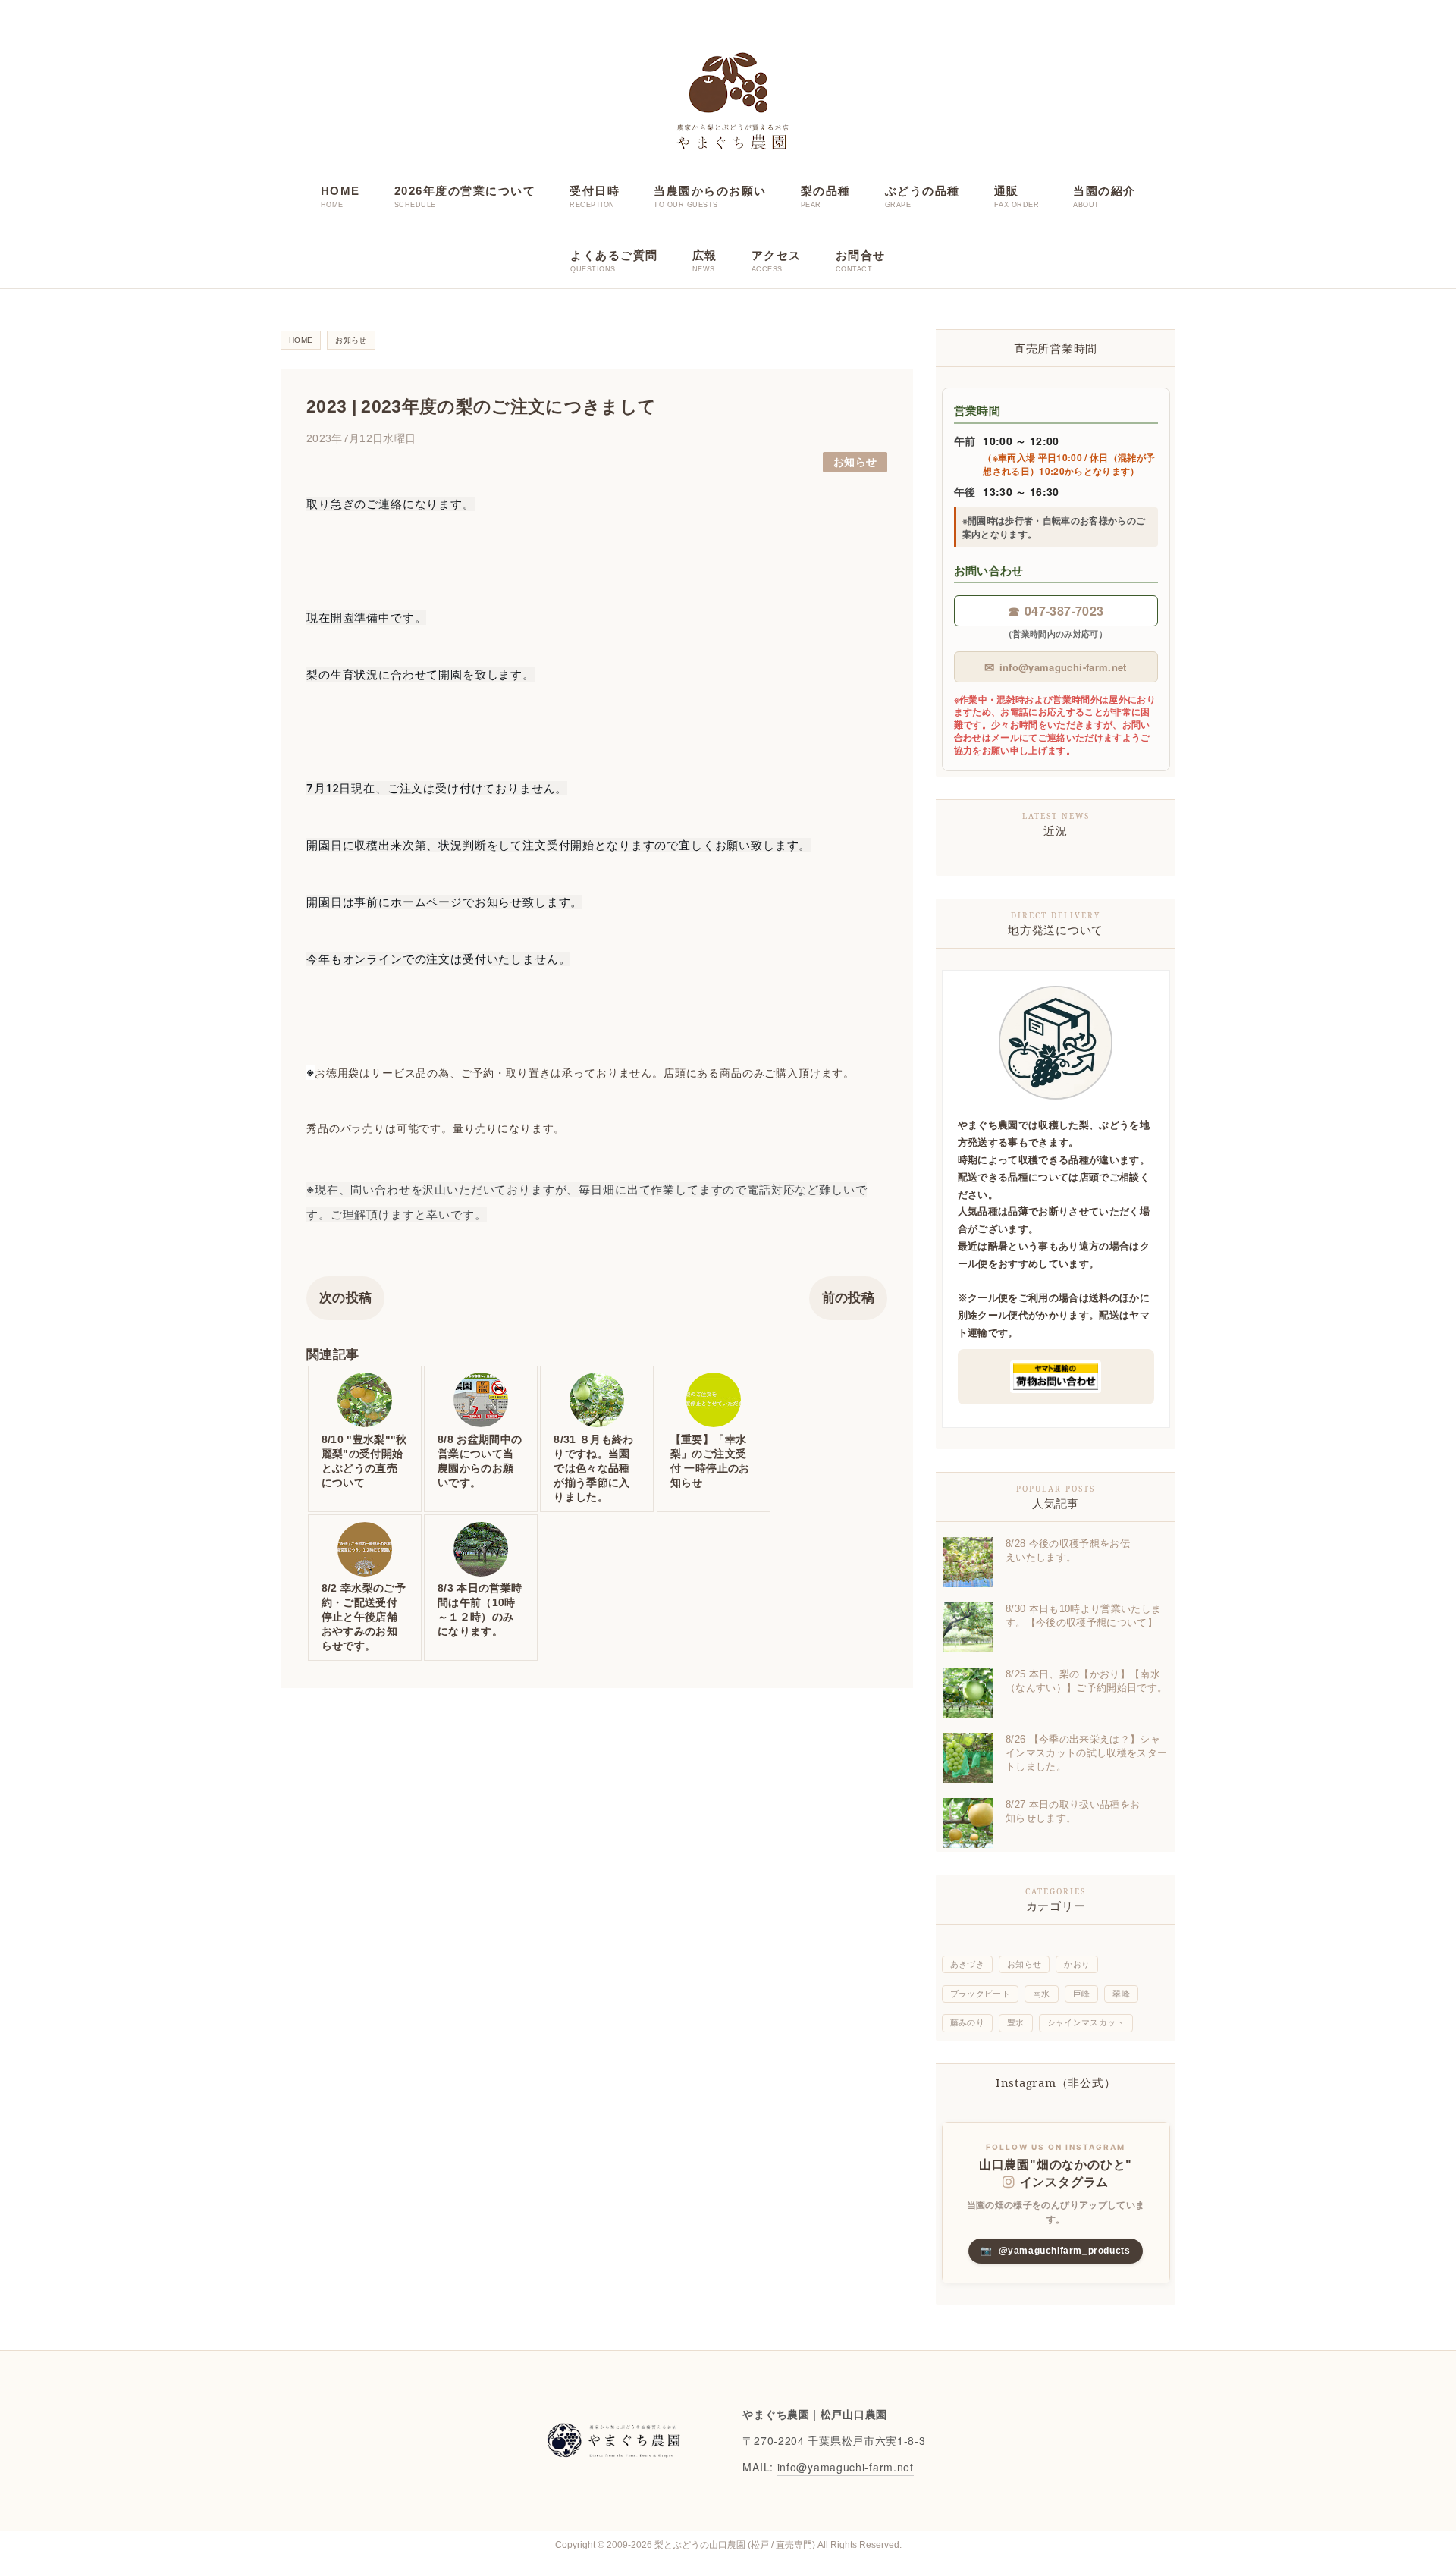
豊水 (1016, 2022)
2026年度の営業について (465, 191)
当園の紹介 (1105, 191)
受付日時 (595, 191)
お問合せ (861, 255)
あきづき (967, 1964)
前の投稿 (848, 1298)
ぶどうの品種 (923, 191)
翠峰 (1121, 1994)
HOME (340, 191)
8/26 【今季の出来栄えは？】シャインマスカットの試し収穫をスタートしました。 (1086, 1753)
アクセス (777, 255)
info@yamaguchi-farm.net (1055, 667)
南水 (1042, 1994)
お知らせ (855, 462)
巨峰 (1082, 1994)
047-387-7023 (1056, 611)
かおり (1077, 1964)
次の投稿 (345, 1298)
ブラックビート (980, 1994)
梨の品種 (826, 191)
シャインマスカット (1086, 2022)
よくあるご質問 (614, 255)
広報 (705, 255)
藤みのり (967, 2022)
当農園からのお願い (710, 191)
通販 (1007, 191)
